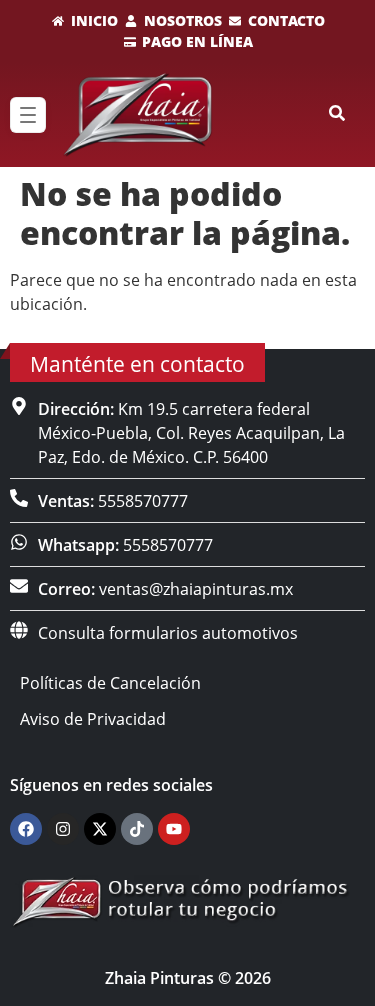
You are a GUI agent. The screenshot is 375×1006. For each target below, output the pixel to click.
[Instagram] (63, 829)
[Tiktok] (137, 829)
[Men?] (28, 115)
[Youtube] (174, 829)
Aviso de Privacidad (93, 719)
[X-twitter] (100, 829)
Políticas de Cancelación (110, 683)
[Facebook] (26, 829)
